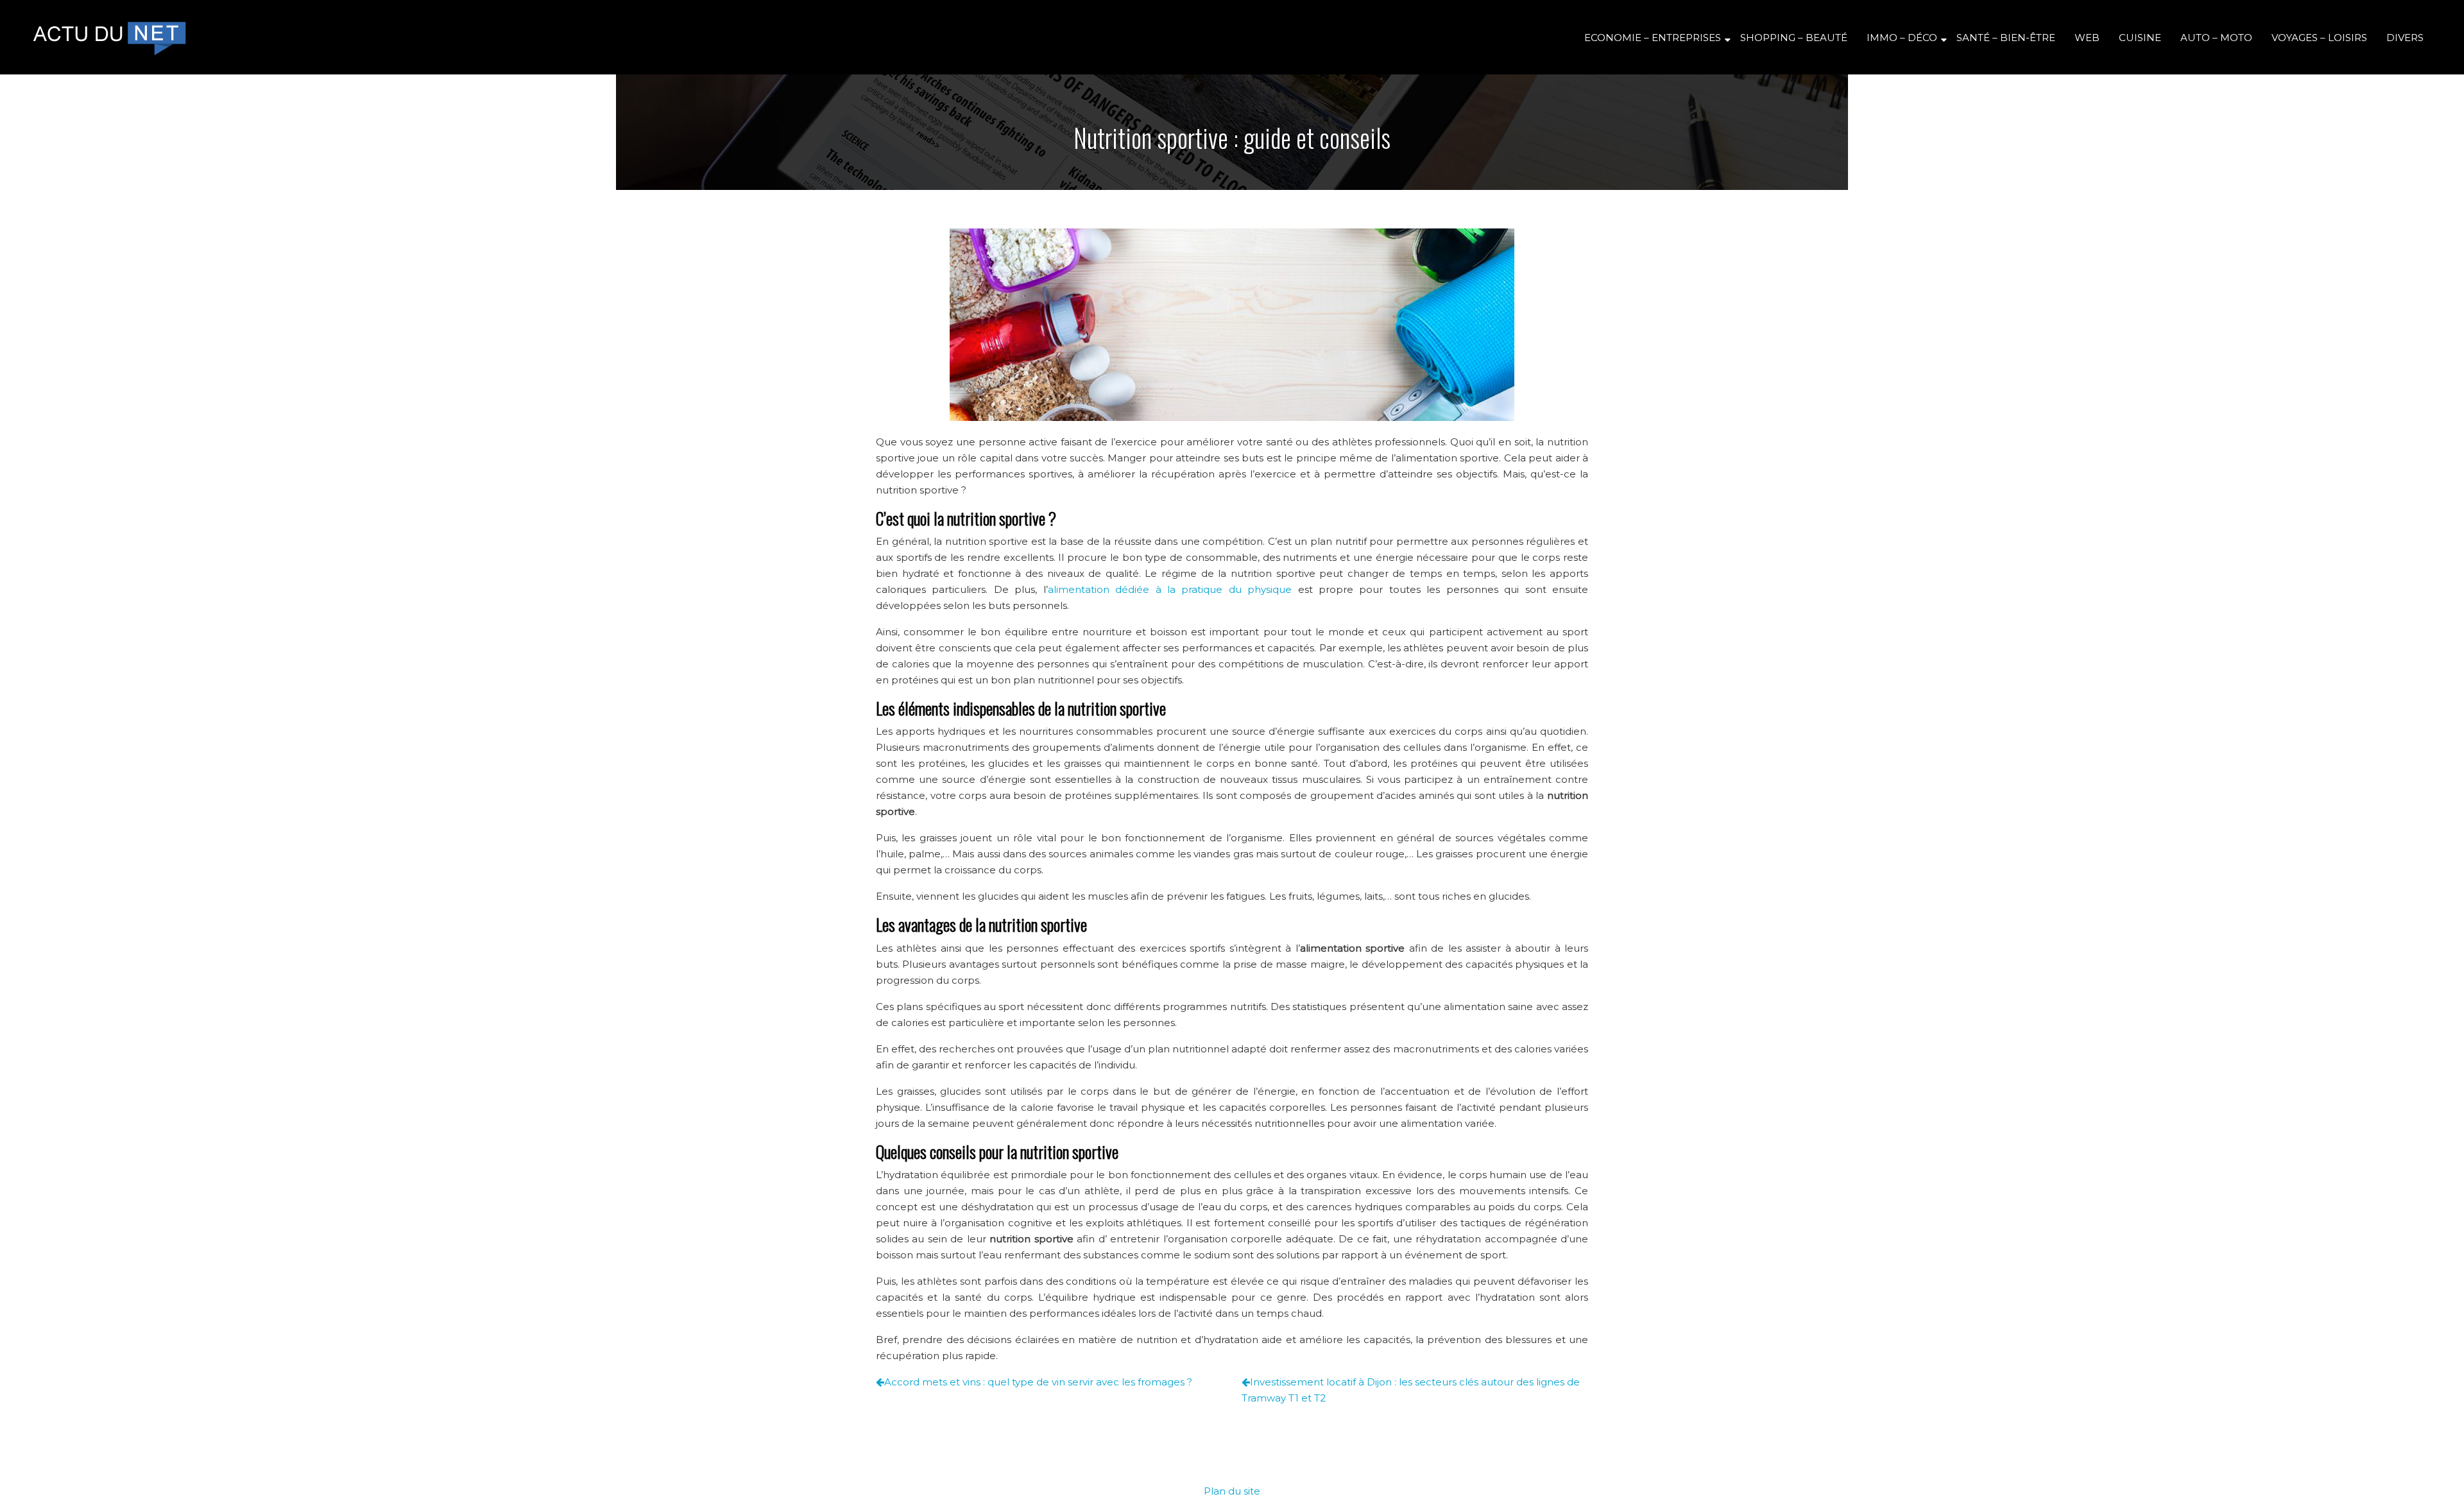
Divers (2405, 38)
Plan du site (1232, 1491)
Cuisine (2140, 38)
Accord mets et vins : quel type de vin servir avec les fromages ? (1038, 1382)
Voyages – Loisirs (2319, 38)
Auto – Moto (2216, 38)
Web (2087, 38)
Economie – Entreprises (1653, 38)
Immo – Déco (1902, 38)
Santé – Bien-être (2006, 38)
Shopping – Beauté (1794, 38)
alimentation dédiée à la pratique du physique (1170, 589)
